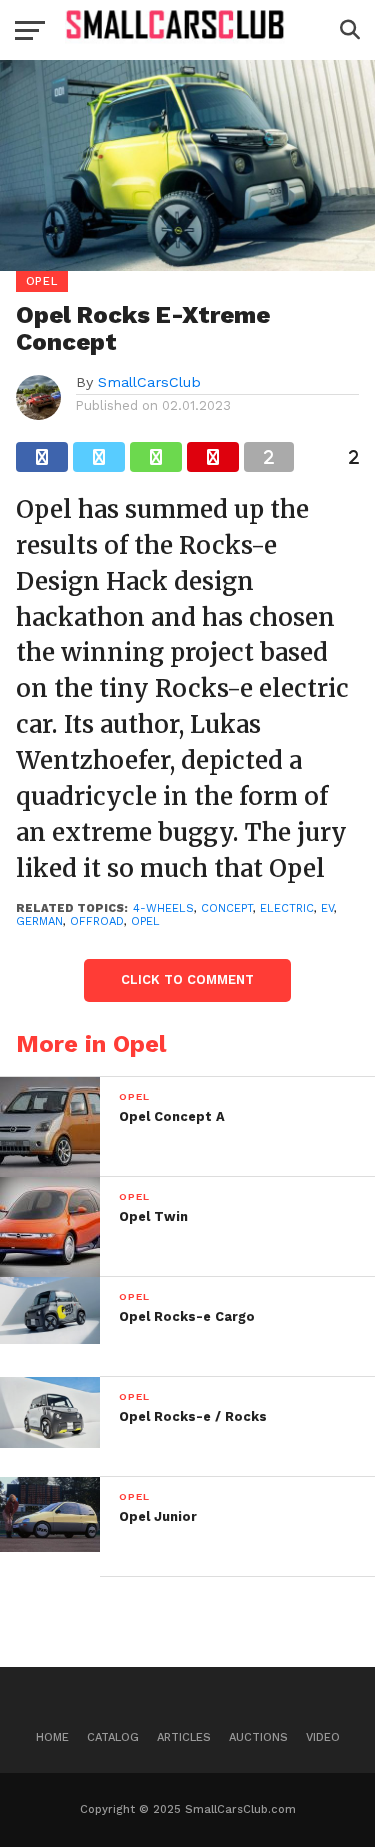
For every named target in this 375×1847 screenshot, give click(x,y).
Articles (184, 1737)
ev (327, 908)
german (39, 921)
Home (52, 1737)
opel (145, 921)
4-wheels (163, 908)
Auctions (258, 1737)
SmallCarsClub (149, 382)
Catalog (113, 1737)
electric (287, 908)
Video (323, 1737)
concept (227, 908)
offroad (97, 921)
